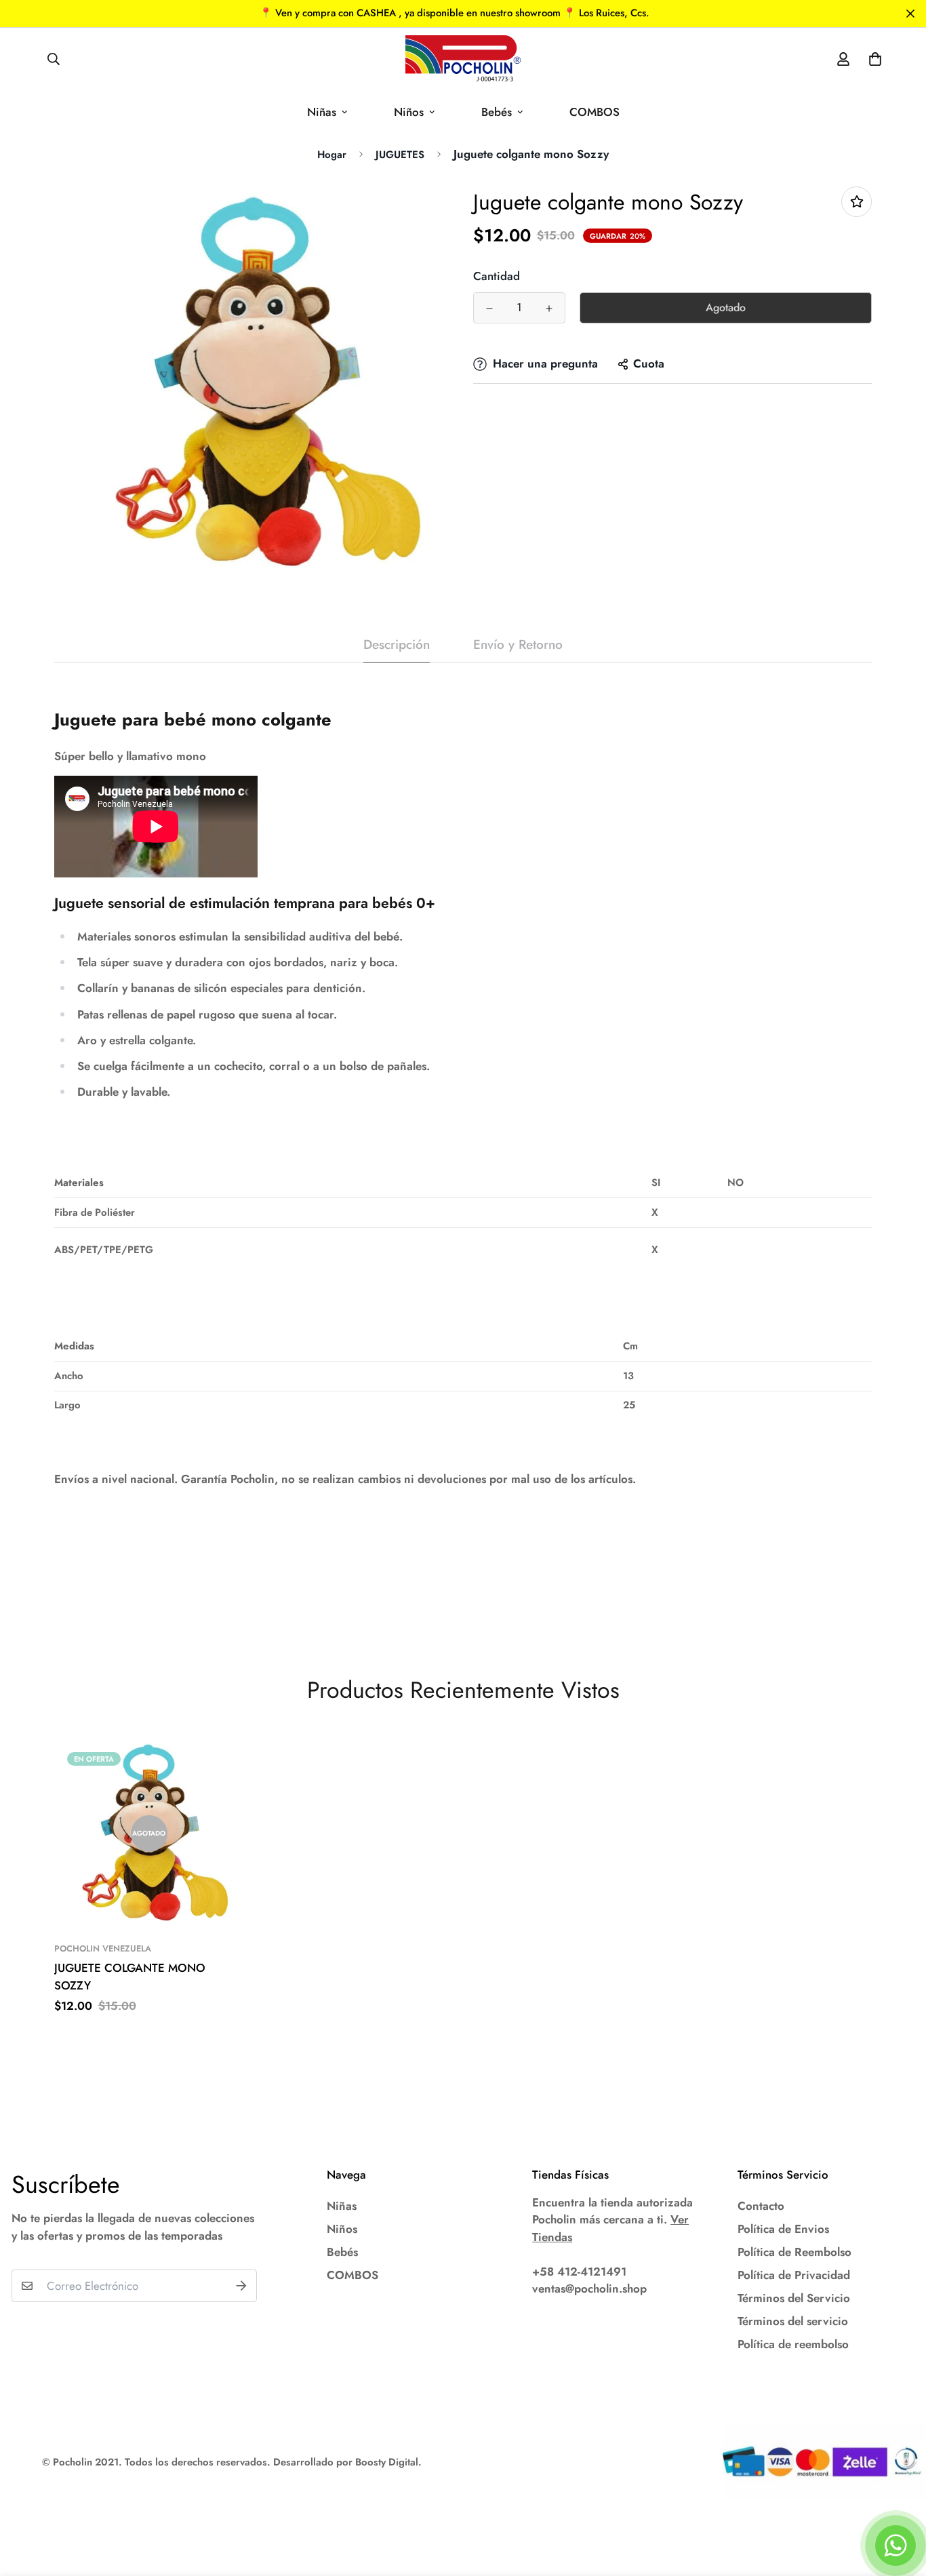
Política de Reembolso (794, 2252)
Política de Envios (783, 2229)
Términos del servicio (793, 2321)
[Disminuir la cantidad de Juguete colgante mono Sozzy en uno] (489, 309)
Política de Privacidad (794, 2275)
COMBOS (595, 112)
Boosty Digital (387, 2462)
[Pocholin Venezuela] (463, 59)
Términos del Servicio (794, 2298)
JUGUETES (400, 155)
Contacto (761, 2206)
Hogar (332, 155)
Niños (409, 112)
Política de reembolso (793, 2344)
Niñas (322, 112)
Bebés (497, 112)
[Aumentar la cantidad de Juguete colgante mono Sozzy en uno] (549, 309)
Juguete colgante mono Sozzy (130, 1977)
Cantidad (497, 276)
